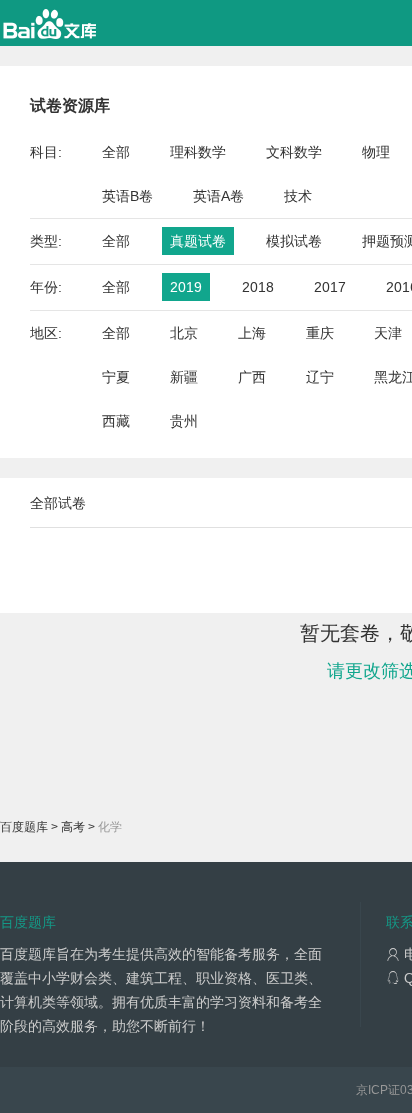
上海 (252, 333)
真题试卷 (198, 241)
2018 (258, 287)
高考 (73, 827)
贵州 (184, 421)
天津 (388, 333)
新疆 (184, 377)
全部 (116, 152)
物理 (376, 152)
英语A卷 (218, 196)
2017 (330, 287)
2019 (186, 287)
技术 (298, 196)
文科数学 (294, 152)
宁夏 (116, 377)
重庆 (320, 333)
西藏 (116, 421)
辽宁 (320, 377)
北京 (184, 333)
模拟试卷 (294, 241)
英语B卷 (127, 196)
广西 (252, 377)
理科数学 (198, 152)
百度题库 (24, 827)
